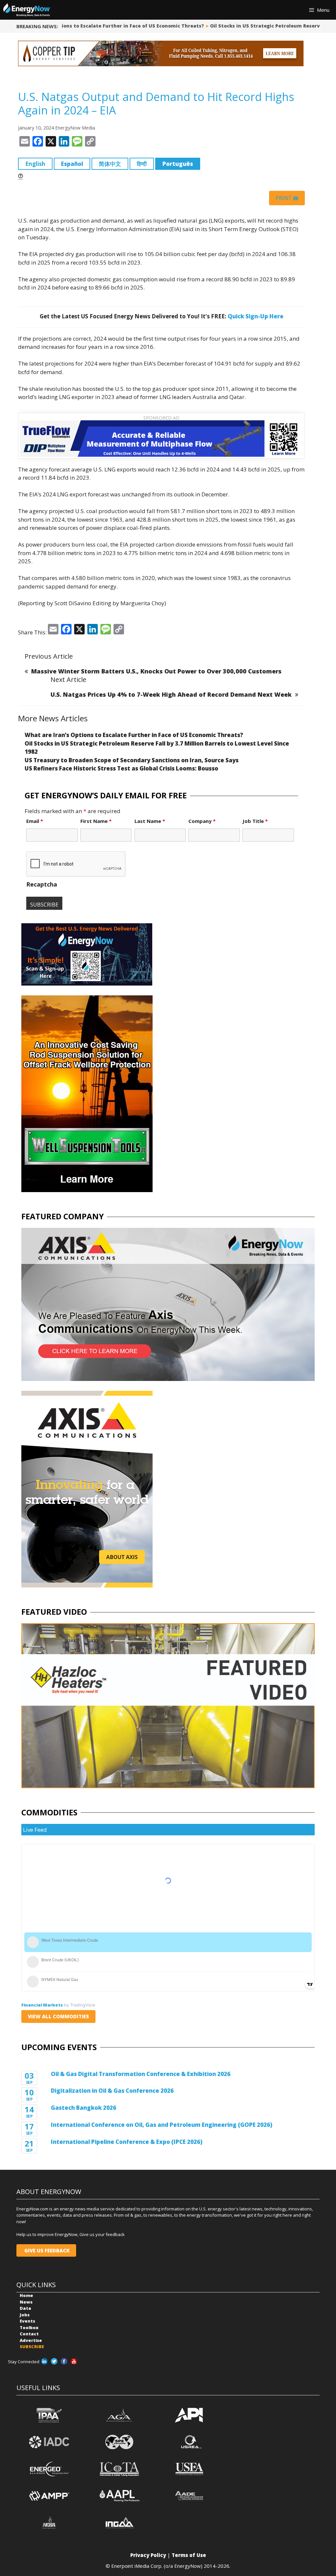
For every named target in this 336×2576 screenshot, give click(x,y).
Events (27, 2321)
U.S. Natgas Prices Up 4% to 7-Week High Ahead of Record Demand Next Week (171, 694)
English (35, 164)
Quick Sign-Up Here (256, 316)
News (26, 2302)
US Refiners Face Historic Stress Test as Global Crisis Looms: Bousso (121, 768)
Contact (29, 2334)
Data (25, 2308)
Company (202, 821)
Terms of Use (189, 2555)
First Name (96, 821)
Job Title (255, 821)
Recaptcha (42, 884)
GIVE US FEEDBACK (46, 2250)
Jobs (25, 2315)
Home (26, 2295)
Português (178, 164)
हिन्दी (142, 164)
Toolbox (29, 2327)
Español (72, 164)
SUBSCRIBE (32, 2346)
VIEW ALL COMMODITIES (58, 2016)
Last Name (150, 821)
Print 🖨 (287, 198)
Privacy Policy (148, 2555)
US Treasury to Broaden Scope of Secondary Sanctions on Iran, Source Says (132, 760)
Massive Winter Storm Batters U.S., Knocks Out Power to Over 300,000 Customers (156, 671)
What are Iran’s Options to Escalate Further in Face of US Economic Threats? (134, 735)
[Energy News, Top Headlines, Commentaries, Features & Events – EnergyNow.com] (27, 10)
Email (35, 821)
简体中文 (110, 164)
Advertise (31, 2340)
